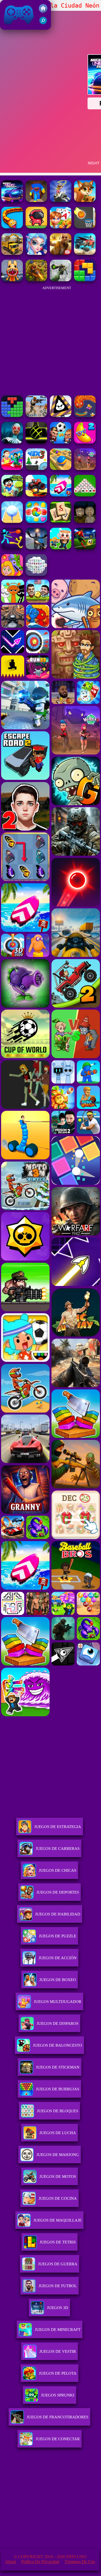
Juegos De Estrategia (58, 1827)
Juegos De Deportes (58, 1892)
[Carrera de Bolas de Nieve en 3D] (12, 521)
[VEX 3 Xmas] (36, 468)
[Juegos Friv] (43, 11)
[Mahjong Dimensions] (36, 574)
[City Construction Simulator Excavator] (12, 253)
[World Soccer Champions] (85, 548)
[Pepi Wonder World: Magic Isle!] (12, 574)
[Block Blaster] (85, 280)
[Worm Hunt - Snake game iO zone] (85, 416)
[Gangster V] (61, 253)
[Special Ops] (36, 416)
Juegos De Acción (58, 1958)
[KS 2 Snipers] (61, 280)
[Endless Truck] (36, 495)
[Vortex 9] (85, 468)
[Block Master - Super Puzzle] (12, 416)
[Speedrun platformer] (36, 227)
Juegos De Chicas (58, 1870)
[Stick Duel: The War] (12, 548)
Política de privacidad (40, 2562)
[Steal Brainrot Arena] (61, 548)
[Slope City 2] (36, 442)
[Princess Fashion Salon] (36, 253)
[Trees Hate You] (12, 495)
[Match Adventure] (85, 200)
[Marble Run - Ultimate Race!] (61, 468)
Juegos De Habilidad (58, 1914)
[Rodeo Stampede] (61, 200)
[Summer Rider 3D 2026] (61, 495)
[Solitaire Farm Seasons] (61, 227)
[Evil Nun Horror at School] (12, 442)
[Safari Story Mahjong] (36, 548)
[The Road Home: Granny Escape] (85, 521)
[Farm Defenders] (36, 280)
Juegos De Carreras (58, 1849)
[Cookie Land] (36, 521)
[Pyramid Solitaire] (85, 495)
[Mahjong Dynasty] (61, 521)
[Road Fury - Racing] (85, 253)
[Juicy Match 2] (85, 442)
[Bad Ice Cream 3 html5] (61, 416)
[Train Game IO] (12, 227)
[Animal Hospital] (12, 280)
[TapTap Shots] (85, 227)
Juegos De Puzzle (58, 1936)
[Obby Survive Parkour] (12, 468)
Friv (6, 27)
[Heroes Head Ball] (61, 442)
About (11, 2562)
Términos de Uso (80, 2562)
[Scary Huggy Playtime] (36, 200)
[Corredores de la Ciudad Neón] (12, 200)
